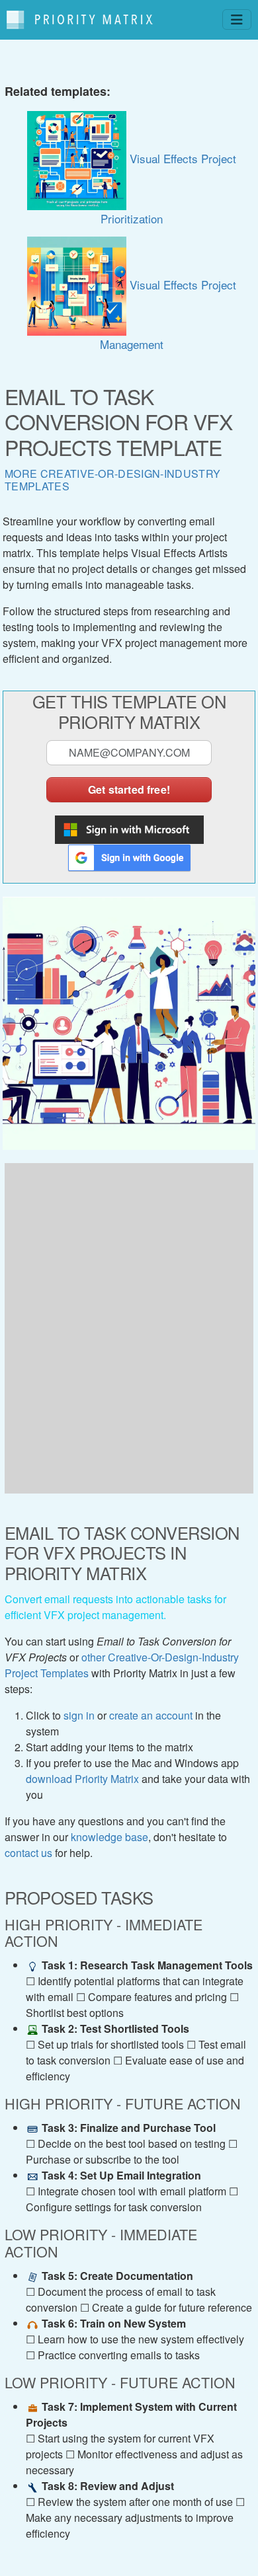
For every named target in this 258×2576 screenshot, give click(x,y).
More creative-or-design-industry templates (112, 480)
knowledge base (109, 1837)
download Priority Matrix (82, 1779)
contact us (28, 1853)
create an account (151, 1715)
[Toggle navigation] (237, 19)
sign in (79, 1715)
